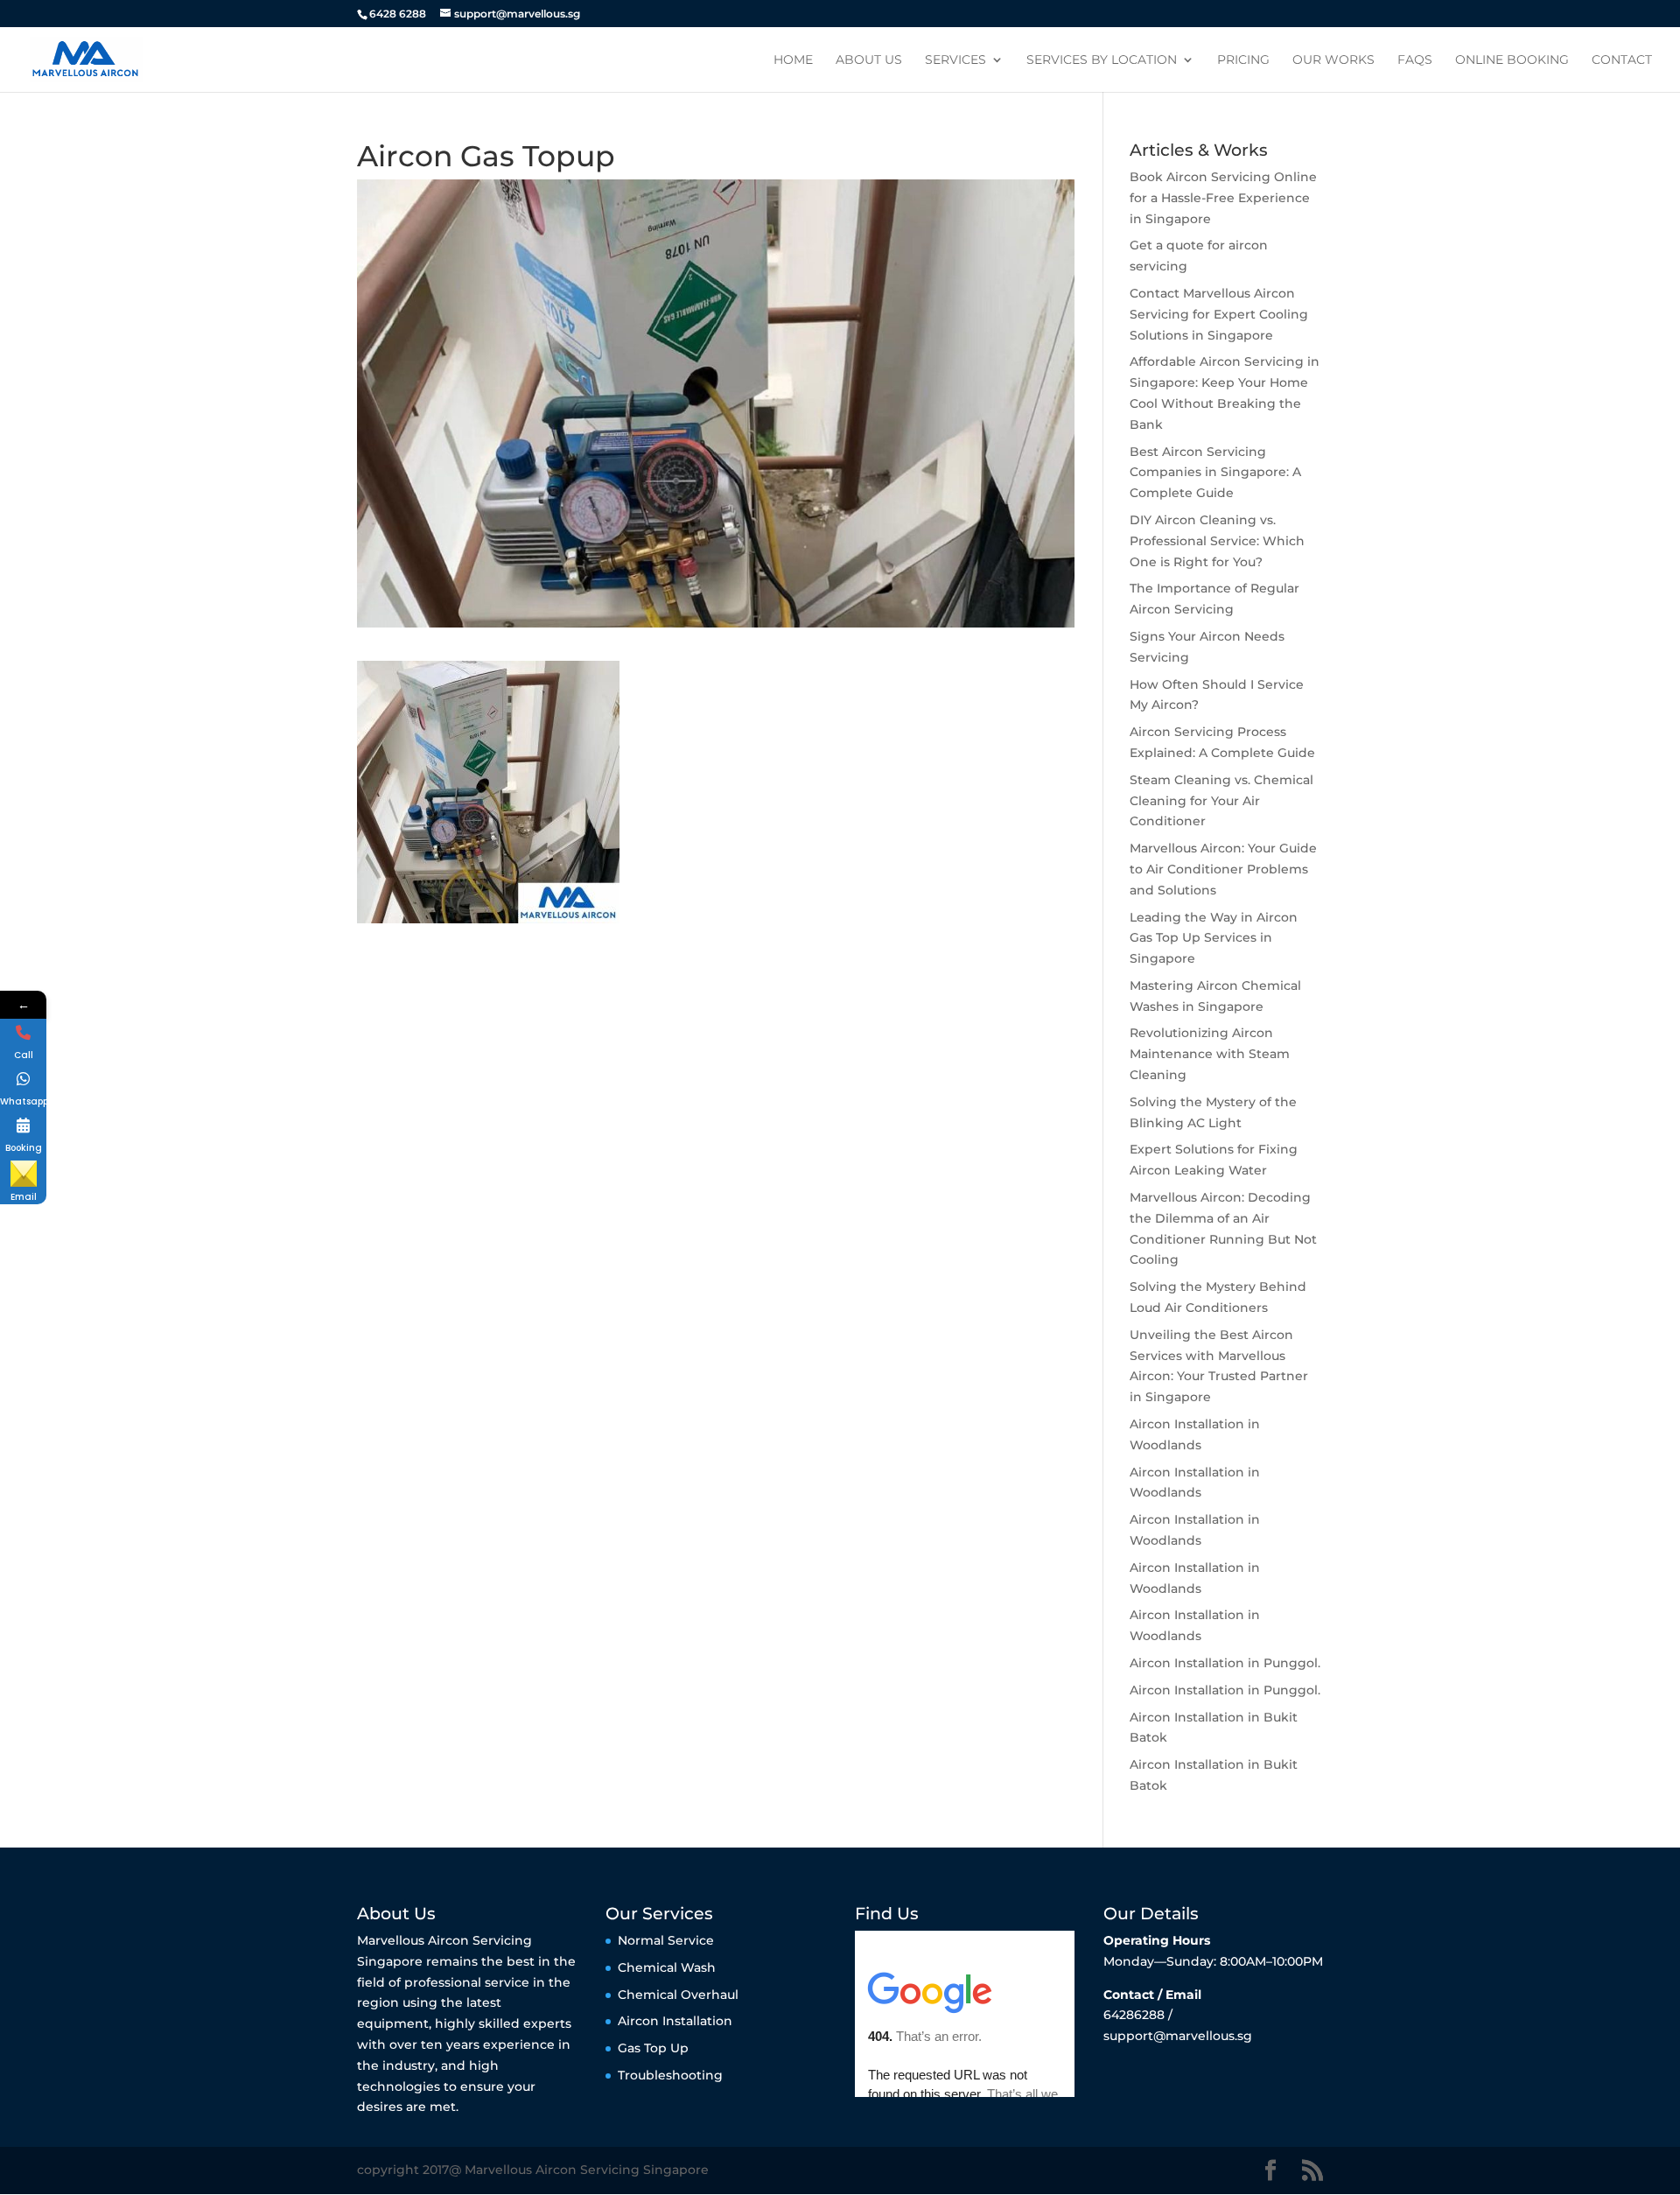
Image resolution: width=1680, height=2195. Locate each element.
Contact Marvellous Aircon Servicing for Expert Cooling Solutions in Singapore (1219, 314)
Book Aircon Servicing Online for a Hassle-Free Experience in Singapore (1223, 198)
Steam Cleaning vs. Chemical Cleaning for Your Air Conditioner (1221, 801)
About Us (869, 60)
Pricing (1243, 60)
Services (955, 60)
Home (793, 60)
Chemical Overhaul (678, 1995)
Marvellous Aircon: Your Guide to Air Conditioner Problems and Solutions (1223, 869)
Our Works (1333, 60)
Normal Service (666, 1940)
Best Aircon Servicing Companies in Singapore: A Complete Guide (1215, 473)
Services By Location (1102, 60)
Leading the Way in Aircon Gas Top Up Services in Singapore (1214, 938)
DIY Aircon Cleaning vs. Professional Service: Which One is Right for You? (1217, 541)
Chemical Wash (667, 1967)
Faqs (1415, 60)
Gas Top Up (653, 2048)
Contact (1622, 60)
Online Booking (1512, 60)
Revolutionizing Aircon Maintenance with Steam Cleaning (1210, 1054)
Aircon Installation (675, 2021)
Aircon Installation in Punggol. (1225, 1663)
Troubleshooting (670, 2075)
